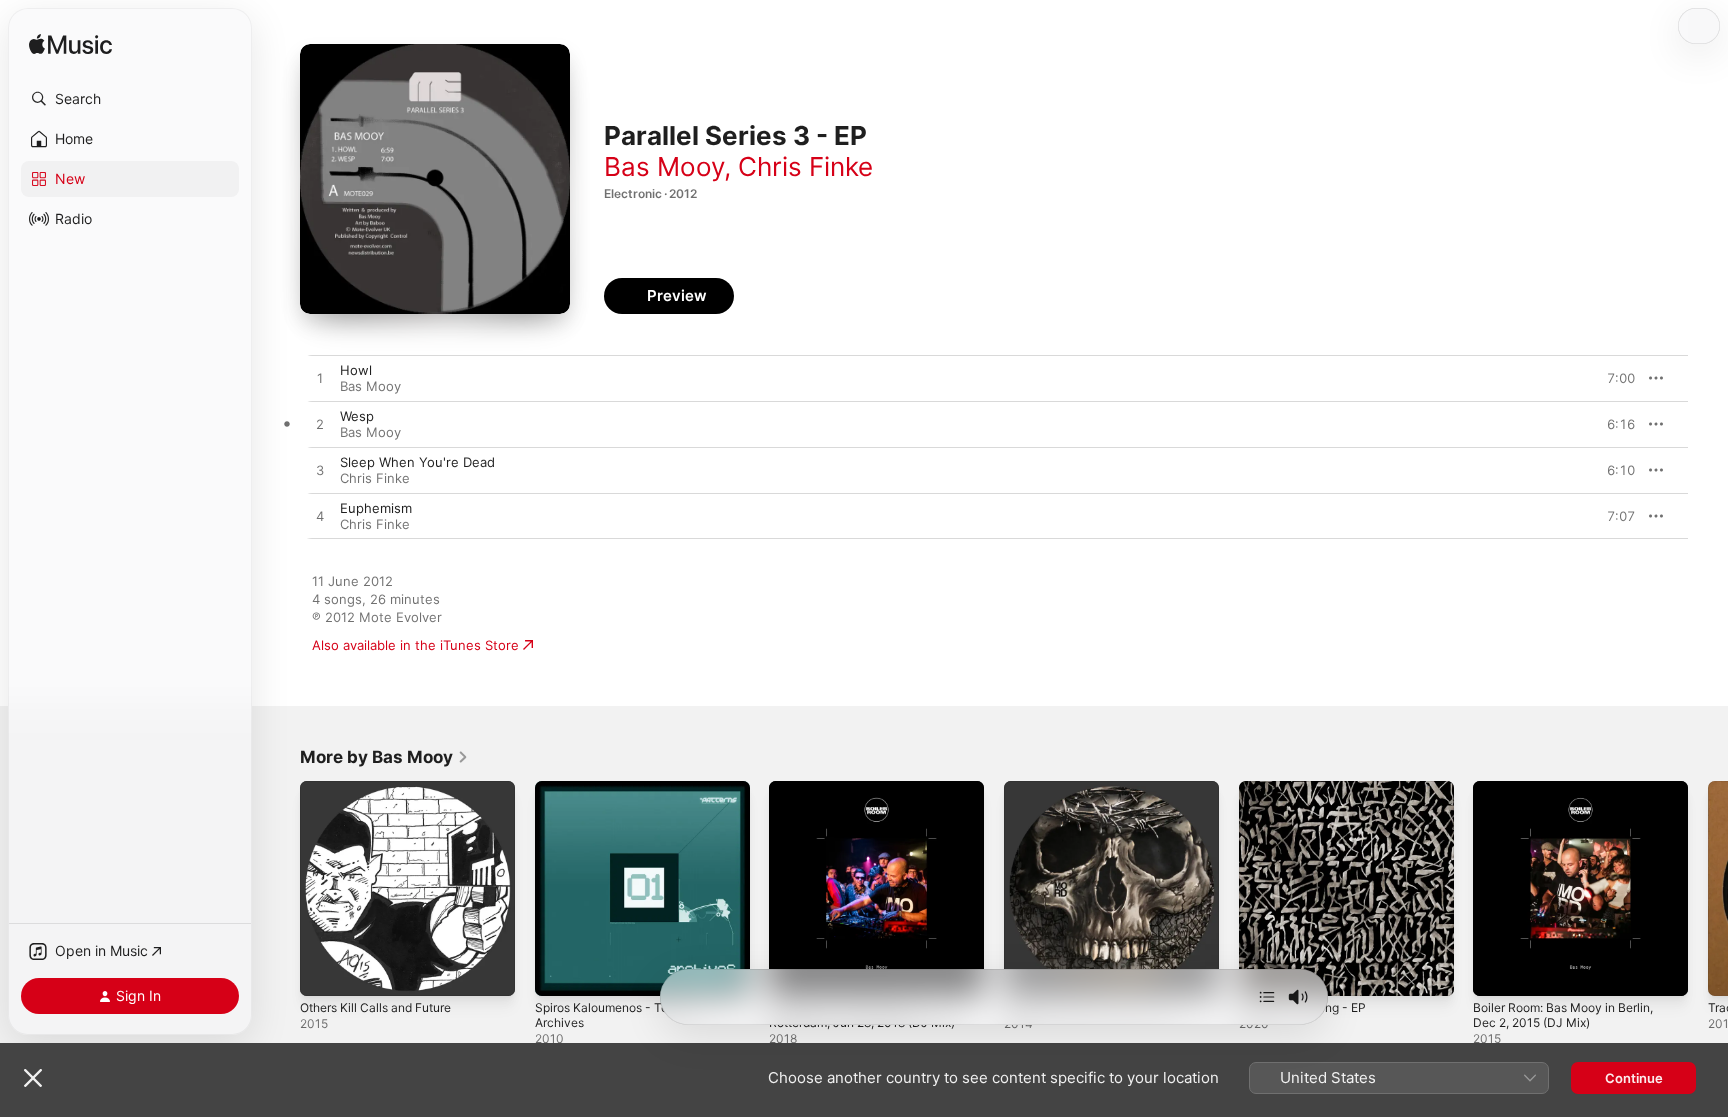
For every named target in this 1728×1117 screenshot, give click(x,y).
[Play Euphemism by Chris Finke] (320, 517)
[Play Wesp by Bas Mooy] (320, 425)
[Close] (33, 1078)
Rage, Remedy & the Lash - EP (1098, 789)
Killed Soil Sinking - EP (1308, 789)
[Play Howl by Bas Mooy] (320, 379)
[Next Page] (1708, 888)
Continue (1634, 1078)
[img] (70, 45)
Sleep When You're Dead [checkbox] (417, 462)
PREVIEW (1613, 378)
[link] (384, 757)
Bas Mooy (664, 166)
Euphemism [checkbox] (376, 508)
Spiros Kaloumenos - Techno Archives (624, 797)
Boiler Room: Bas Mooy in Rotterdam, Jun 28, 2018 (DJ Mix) (874, 797)
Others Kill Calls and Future (385, 789)
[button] (130, 99)
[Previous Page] (280, 888)
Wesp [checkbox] (357, 416)
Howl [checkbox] (356, 370)
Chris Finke (805, 166)
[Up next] (1267, 997)
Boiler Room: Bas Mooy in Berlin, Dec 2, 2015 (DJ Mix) (1573, 797)
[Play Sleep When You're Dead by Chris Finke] (320, 471)
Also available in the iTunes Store (415, 645)
